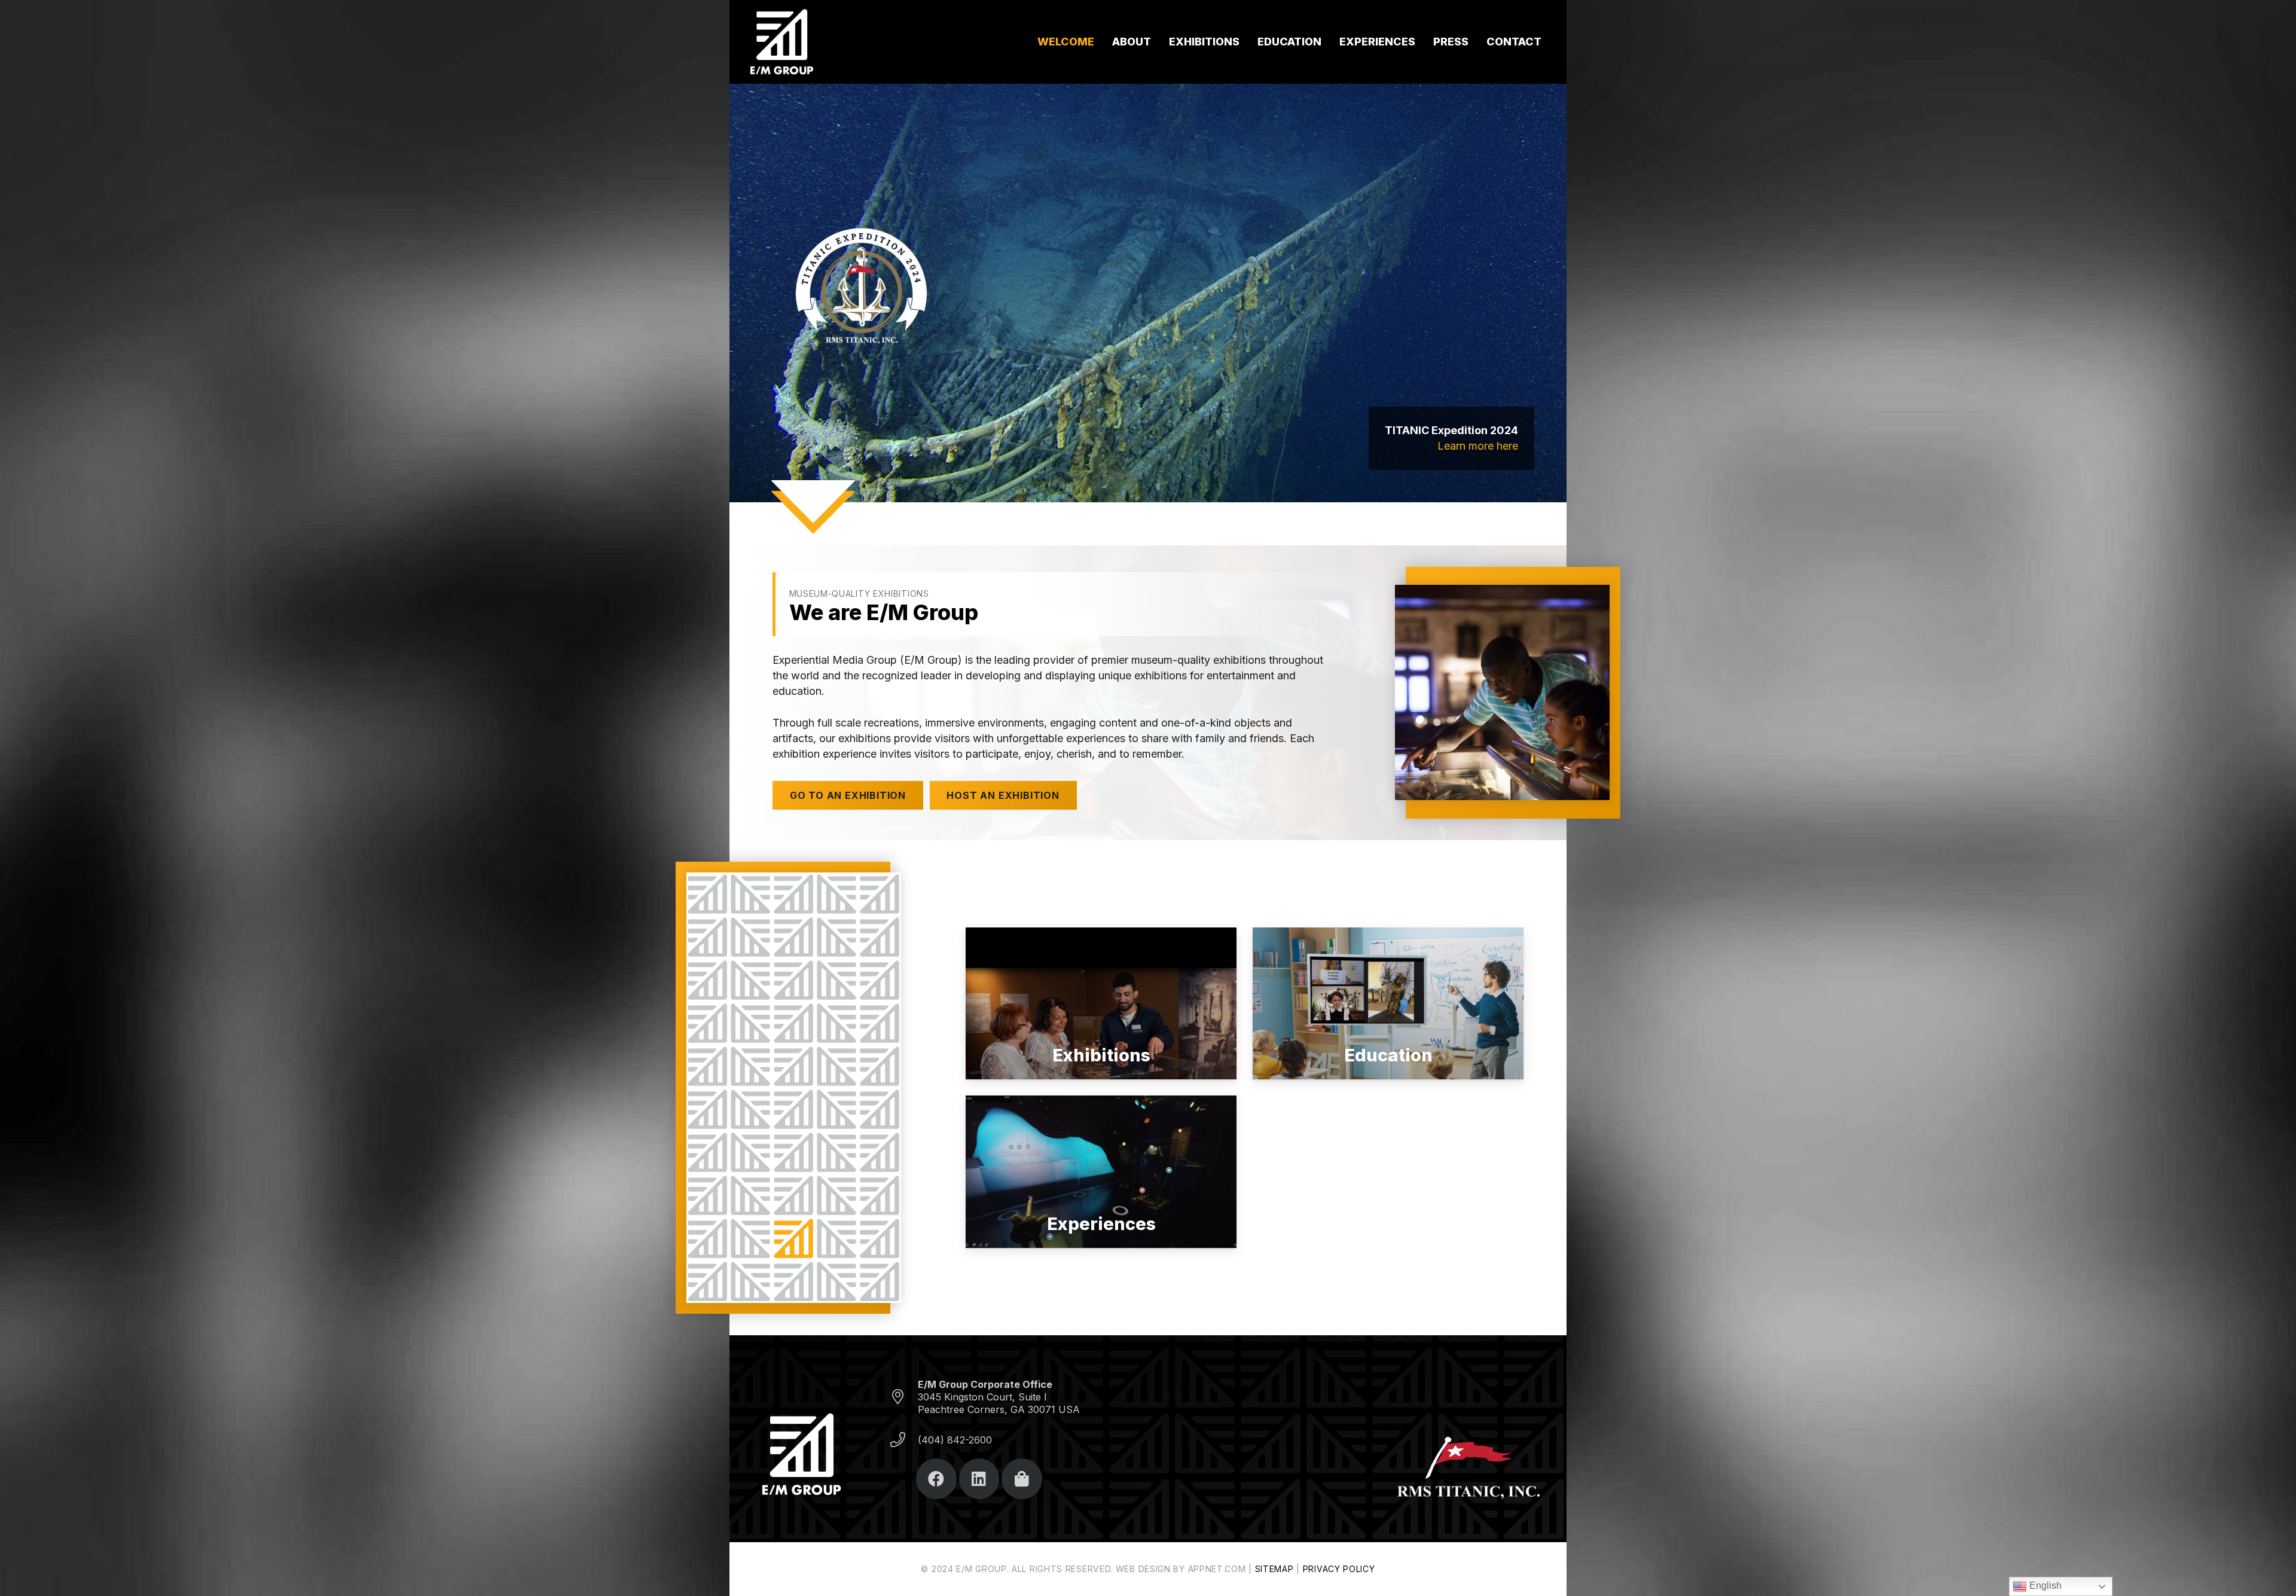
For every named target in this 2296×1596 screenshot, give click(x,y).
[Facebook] (936, 1479)
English (2044, 1586)
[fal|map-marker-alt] (903, 1397)
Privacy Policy (1339, 1569)
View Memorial (1481, 446)
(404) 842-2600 (955, 1440)
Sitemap (1274, 1569)
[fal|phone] (903, 1440)
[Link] (781, 42)
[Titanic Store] (1022, 1479)
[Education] (1388, 1004)
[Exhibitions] (1101, 1004)
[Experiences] (1101, 1172)
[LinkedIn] (979, 1479)
